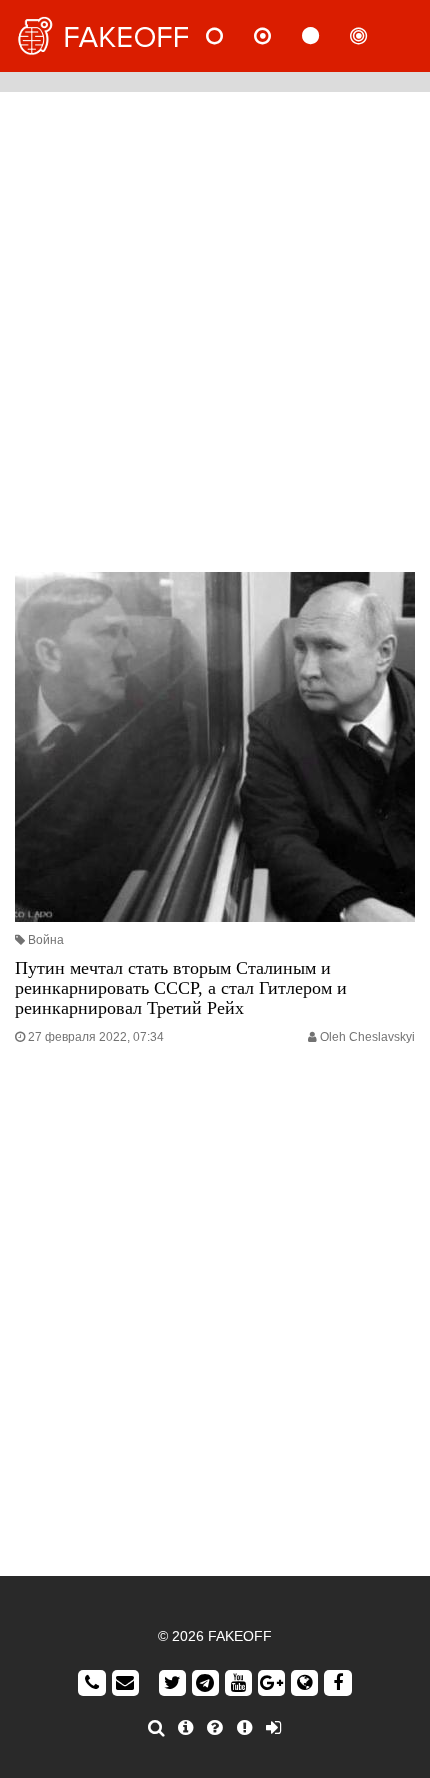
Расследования (375, 36)
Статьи (327, 36)
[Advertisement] (215, 327)
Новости (231, 36)
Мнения (279, 36)
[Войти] (273, 1728)
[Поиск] (156, 1728)
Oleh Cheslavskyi (367, 1037)
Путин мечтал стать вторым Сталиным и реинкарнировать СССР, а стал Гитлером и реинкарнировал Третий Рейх (181, 988)
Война (46, 940)
